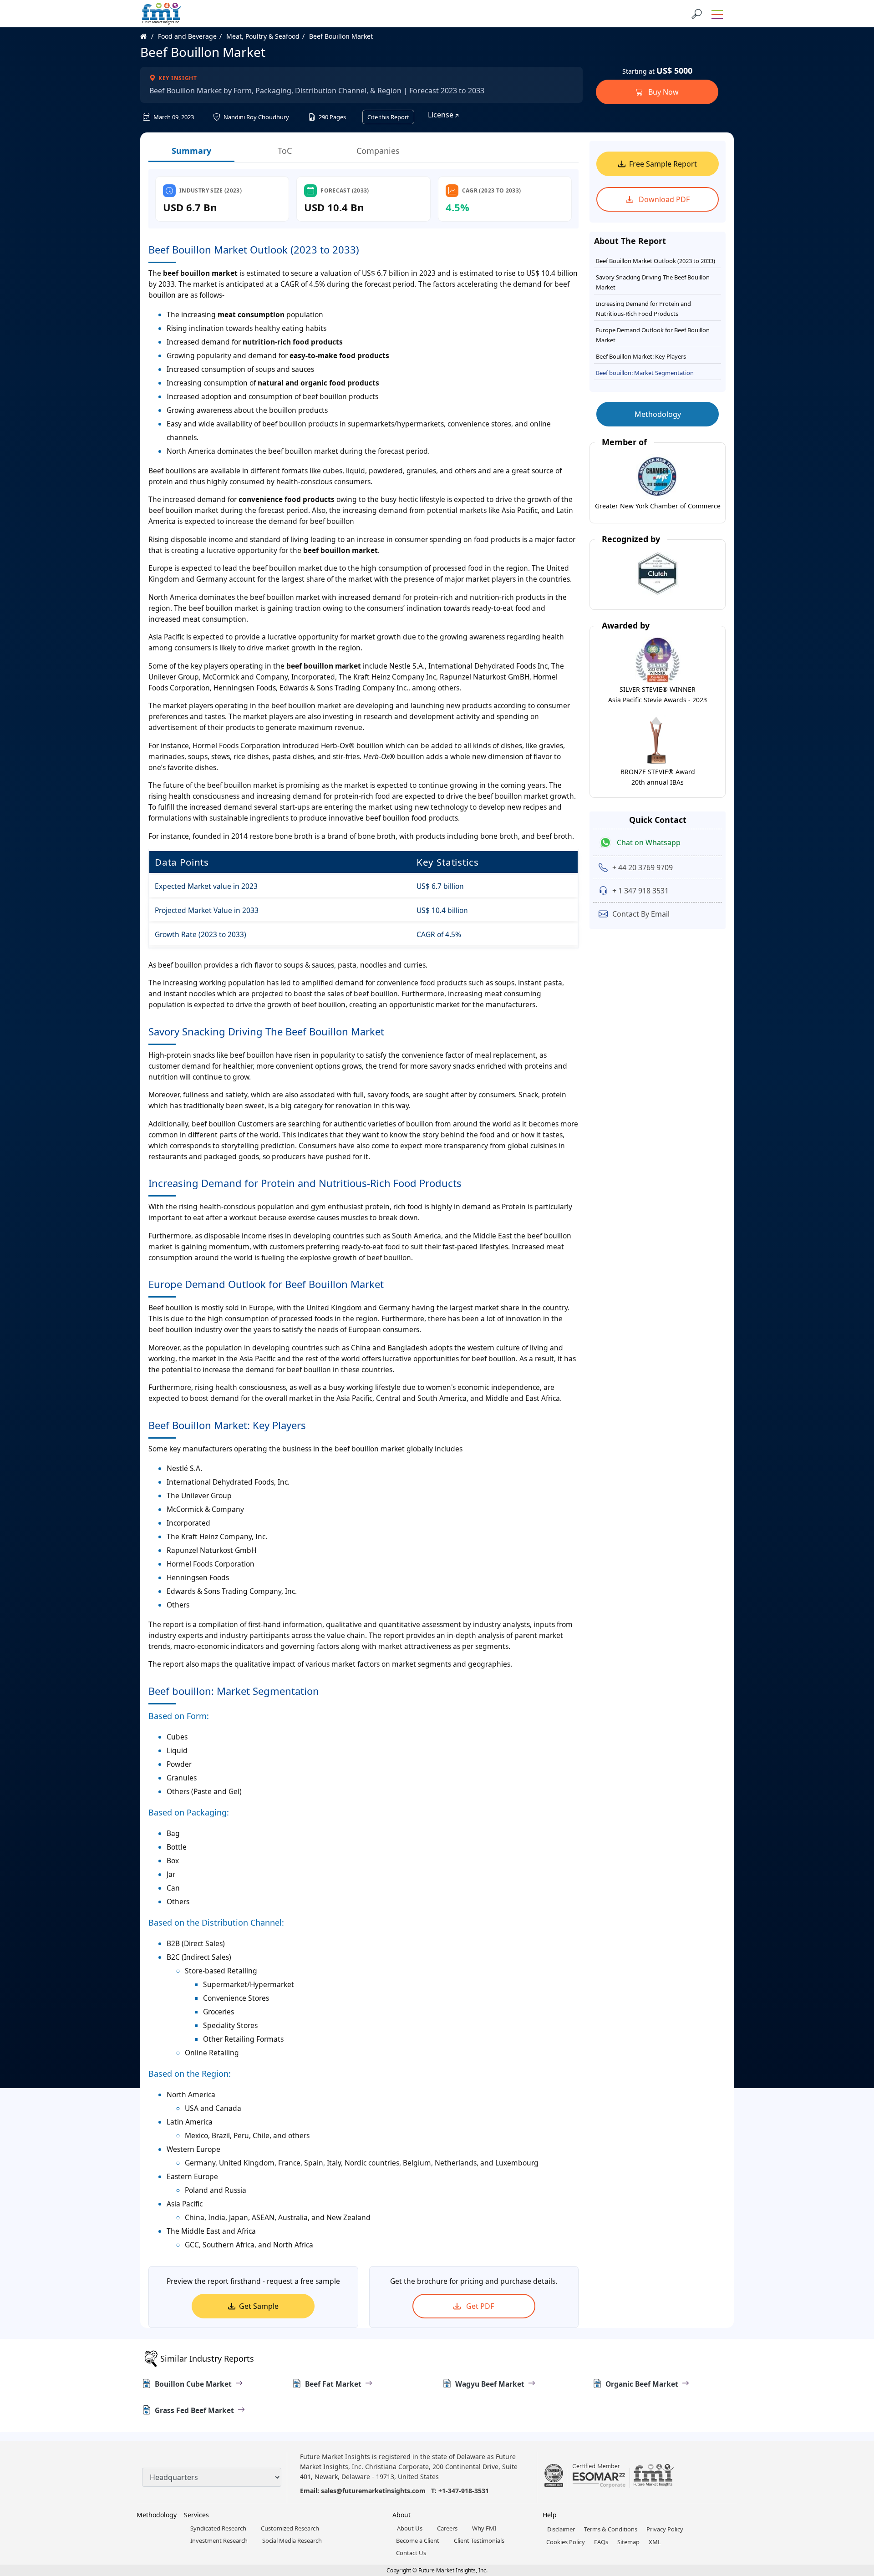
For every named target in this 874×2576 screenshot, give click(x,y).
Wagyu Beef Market (490, 2384)
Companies (378, 151)
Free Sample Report (663, 164)
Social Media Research (292, 2541)
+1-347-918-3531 (464, 2491)
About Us (410, 2528)
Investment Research (219, 2541)
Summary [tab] (191, 151)
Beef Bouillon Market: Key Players (641, 356)
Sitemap (628, 2542)
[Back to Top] (851, 2499)
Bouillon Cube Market (193, 2384)
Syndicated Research (218, 2528)
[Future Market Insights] (162, 14)
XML (655, 2542)
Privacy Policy (665, 2529)
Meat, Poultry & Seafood (263, 36)
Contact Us (411, 2553)
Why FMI (484, 2528)
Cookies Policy (566, 2542)
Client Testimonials (479, 2541)
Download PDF (663, 199)
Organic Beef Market (642, 2384)
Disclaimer (561, 2529)
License (442, 115)
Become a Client (418, 2541)
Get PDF (479, 2306)
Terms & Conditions (611, 2529)
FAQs (601, 2542)
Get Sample (259, 2306)
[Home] (148, 36)
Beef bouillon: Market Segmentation (645, 373)
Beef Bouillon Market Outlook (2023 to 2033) (655, 261)
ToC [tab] (285, 151)
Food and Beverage (187, 36)
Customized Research (290, 2528)
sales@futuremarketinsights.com (373, 2491)
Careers (447, 2528)
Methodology (658, 414)
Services (196, 2515)
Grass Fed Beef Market (194, 2410)
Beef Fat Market (333, 2384)
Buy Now (663, 92)
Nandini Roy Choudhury (256, 117)
